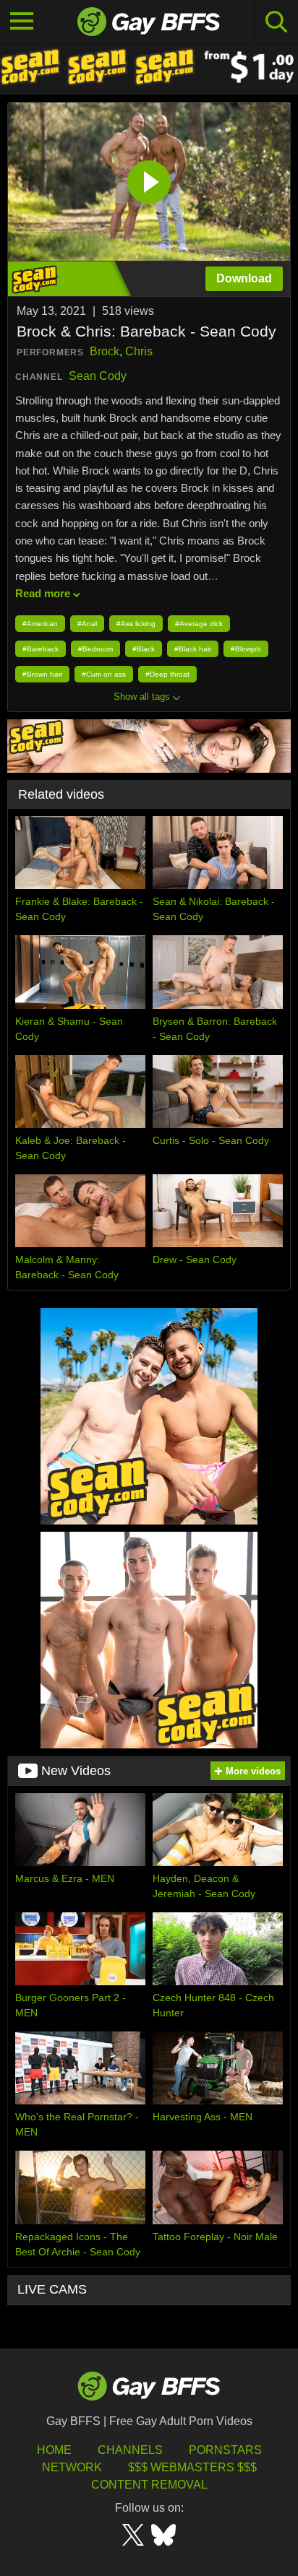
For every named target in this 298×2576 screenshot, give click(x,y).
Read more (43, 593)
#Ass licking (136, 624)
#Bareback (41, 649)
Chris (139, 351)
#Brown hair (42, 674)
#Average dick (199, 624)
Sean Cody (98, 376)
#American (40, 624)
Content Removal (149, 2485)
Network (72, 2467)
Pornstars (225, 2450)
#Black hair (193, 649)
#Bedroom (95, 649)
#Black (144, 649)
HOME (54, 2450)
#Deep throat (167, 674)
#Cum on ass (104, 674)
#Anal (87, 624)
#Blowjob (246, 649)
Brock (105, 351)
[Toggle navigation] (22, 22)
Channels (130, 2450)
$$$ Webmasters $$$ (192, 2467)
